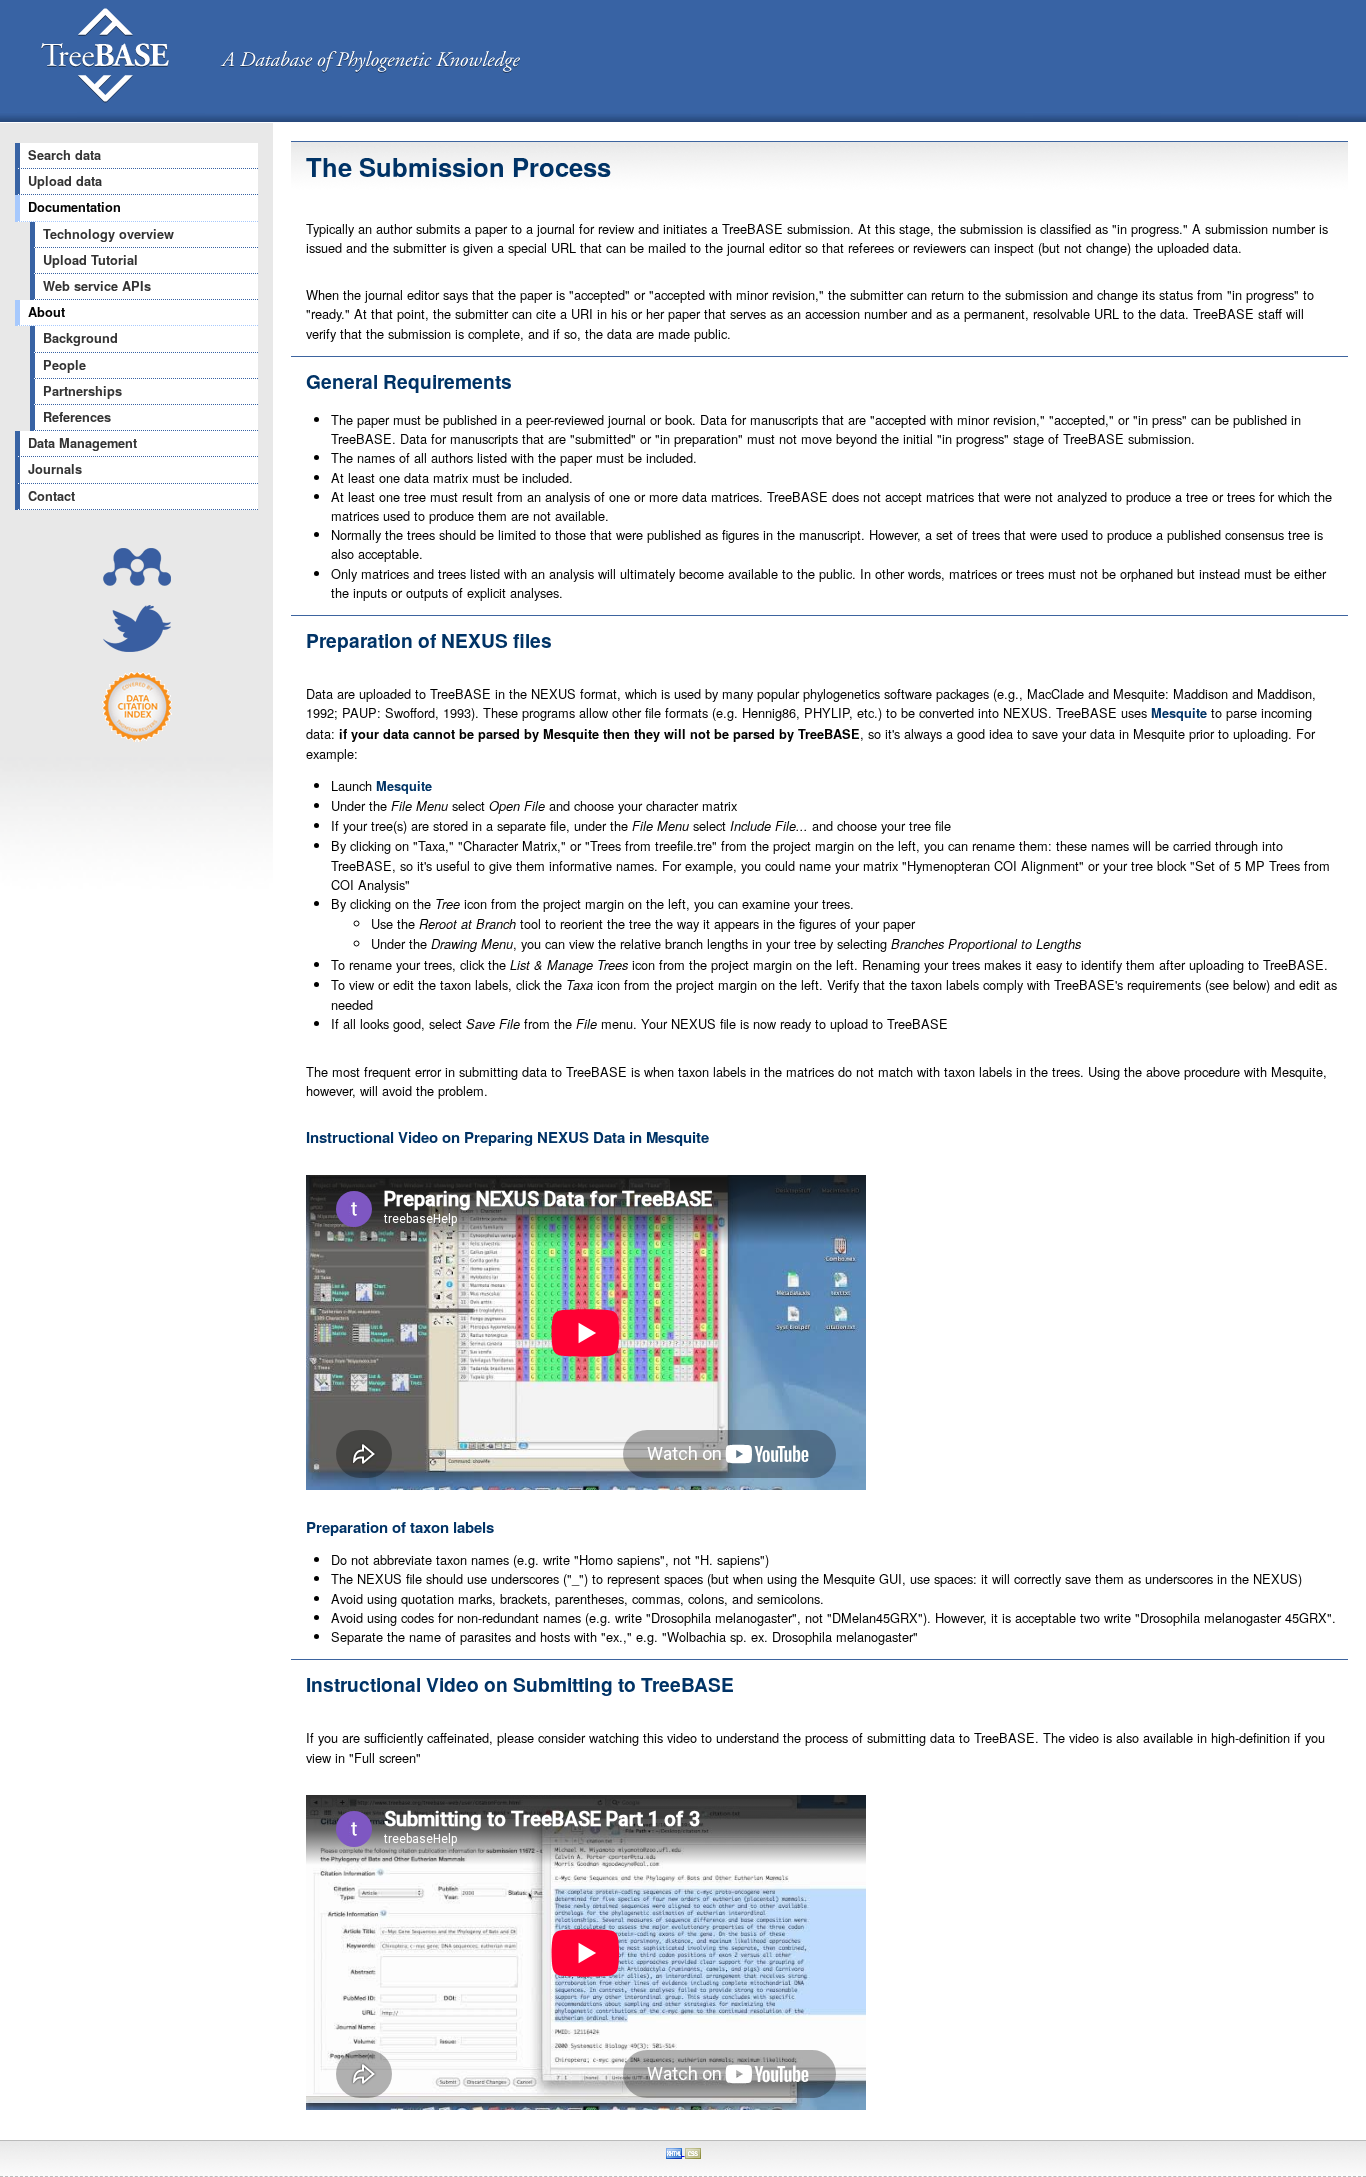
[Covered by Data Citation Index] (137, 736)
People (64, 365)
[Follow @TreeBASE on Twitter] (137, 646)
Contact (51, 496)
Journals (55, 469)
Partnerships (82, 391)
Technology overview (108, 234)
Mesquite (1179, 713)
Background (80, 338)
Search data (64, 155)
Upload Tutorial (90, 260)
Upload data (65, 181)
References (77, 417)
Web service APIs (97, 286)
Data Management (82, 443)
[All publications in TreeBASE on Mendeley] (137, 580)
